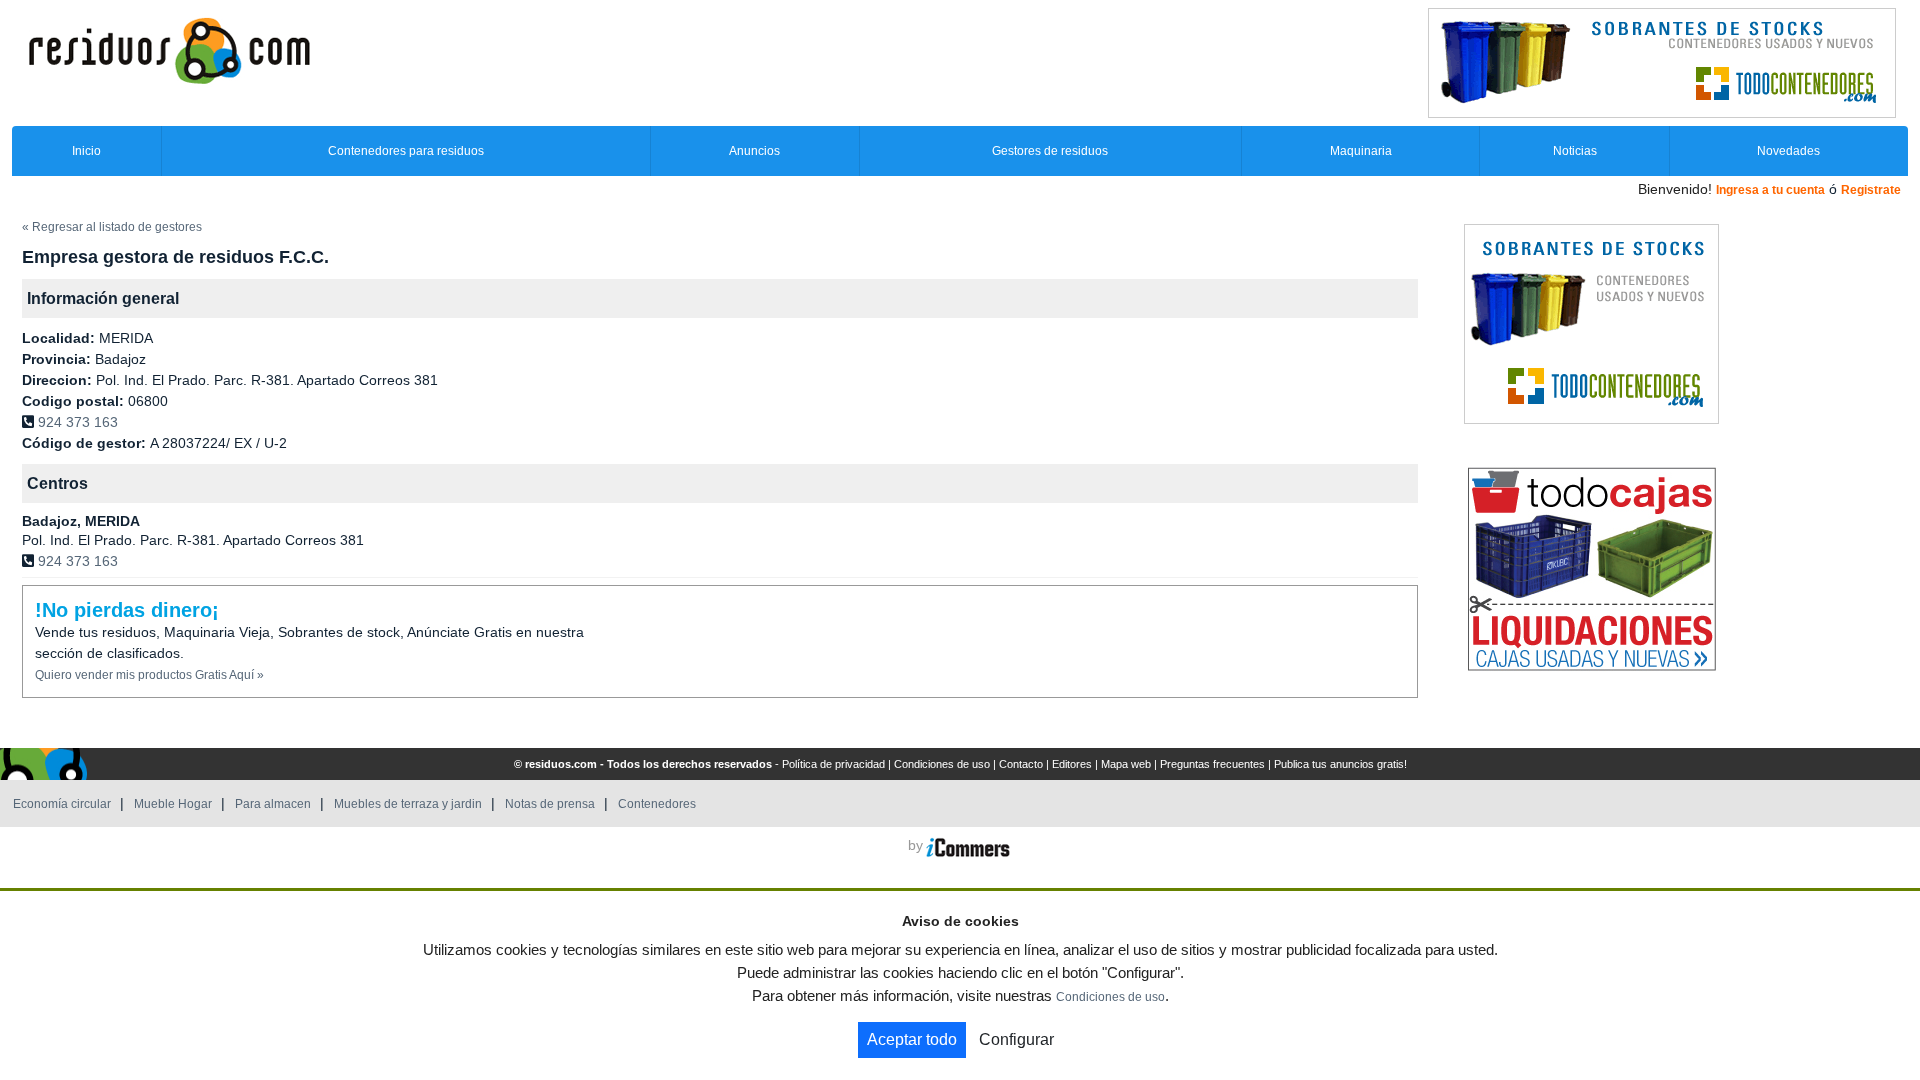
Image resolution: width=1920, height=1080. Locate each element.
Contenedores (657, 804)
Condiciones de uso (942, 764)
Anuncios (754, 151)
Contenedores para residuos (406, 151)
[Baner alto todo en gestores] (1662, 62)
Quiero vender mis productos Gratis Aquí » (149, 675)
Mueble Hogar (173, 804)
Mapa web (1126, 764)
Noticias (1575, 151)
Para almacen (273, 804)
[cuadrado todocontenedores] (1591, 323)
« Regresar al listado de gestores (112, 227)
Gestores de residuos (1050, 151)
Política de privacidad (833, 764)
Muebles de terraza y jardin (408, 804)
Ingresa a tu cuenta (1770, 190)
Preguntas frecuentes (1212, 764)
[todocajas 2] (1591, 568)
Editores (1072, 764)
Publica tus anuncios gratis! (1340, 764)
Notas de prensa (550, 804)
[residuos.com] (169, 49)
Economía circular (62, 804)
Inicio (86, 151)
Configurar (1016, 1039)
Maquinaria (1361, 151)
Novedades (1788, 151)
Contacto (1021, 764)
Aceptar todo (912, 1039)
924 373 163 (78, 422)
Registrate (1871, 190)
